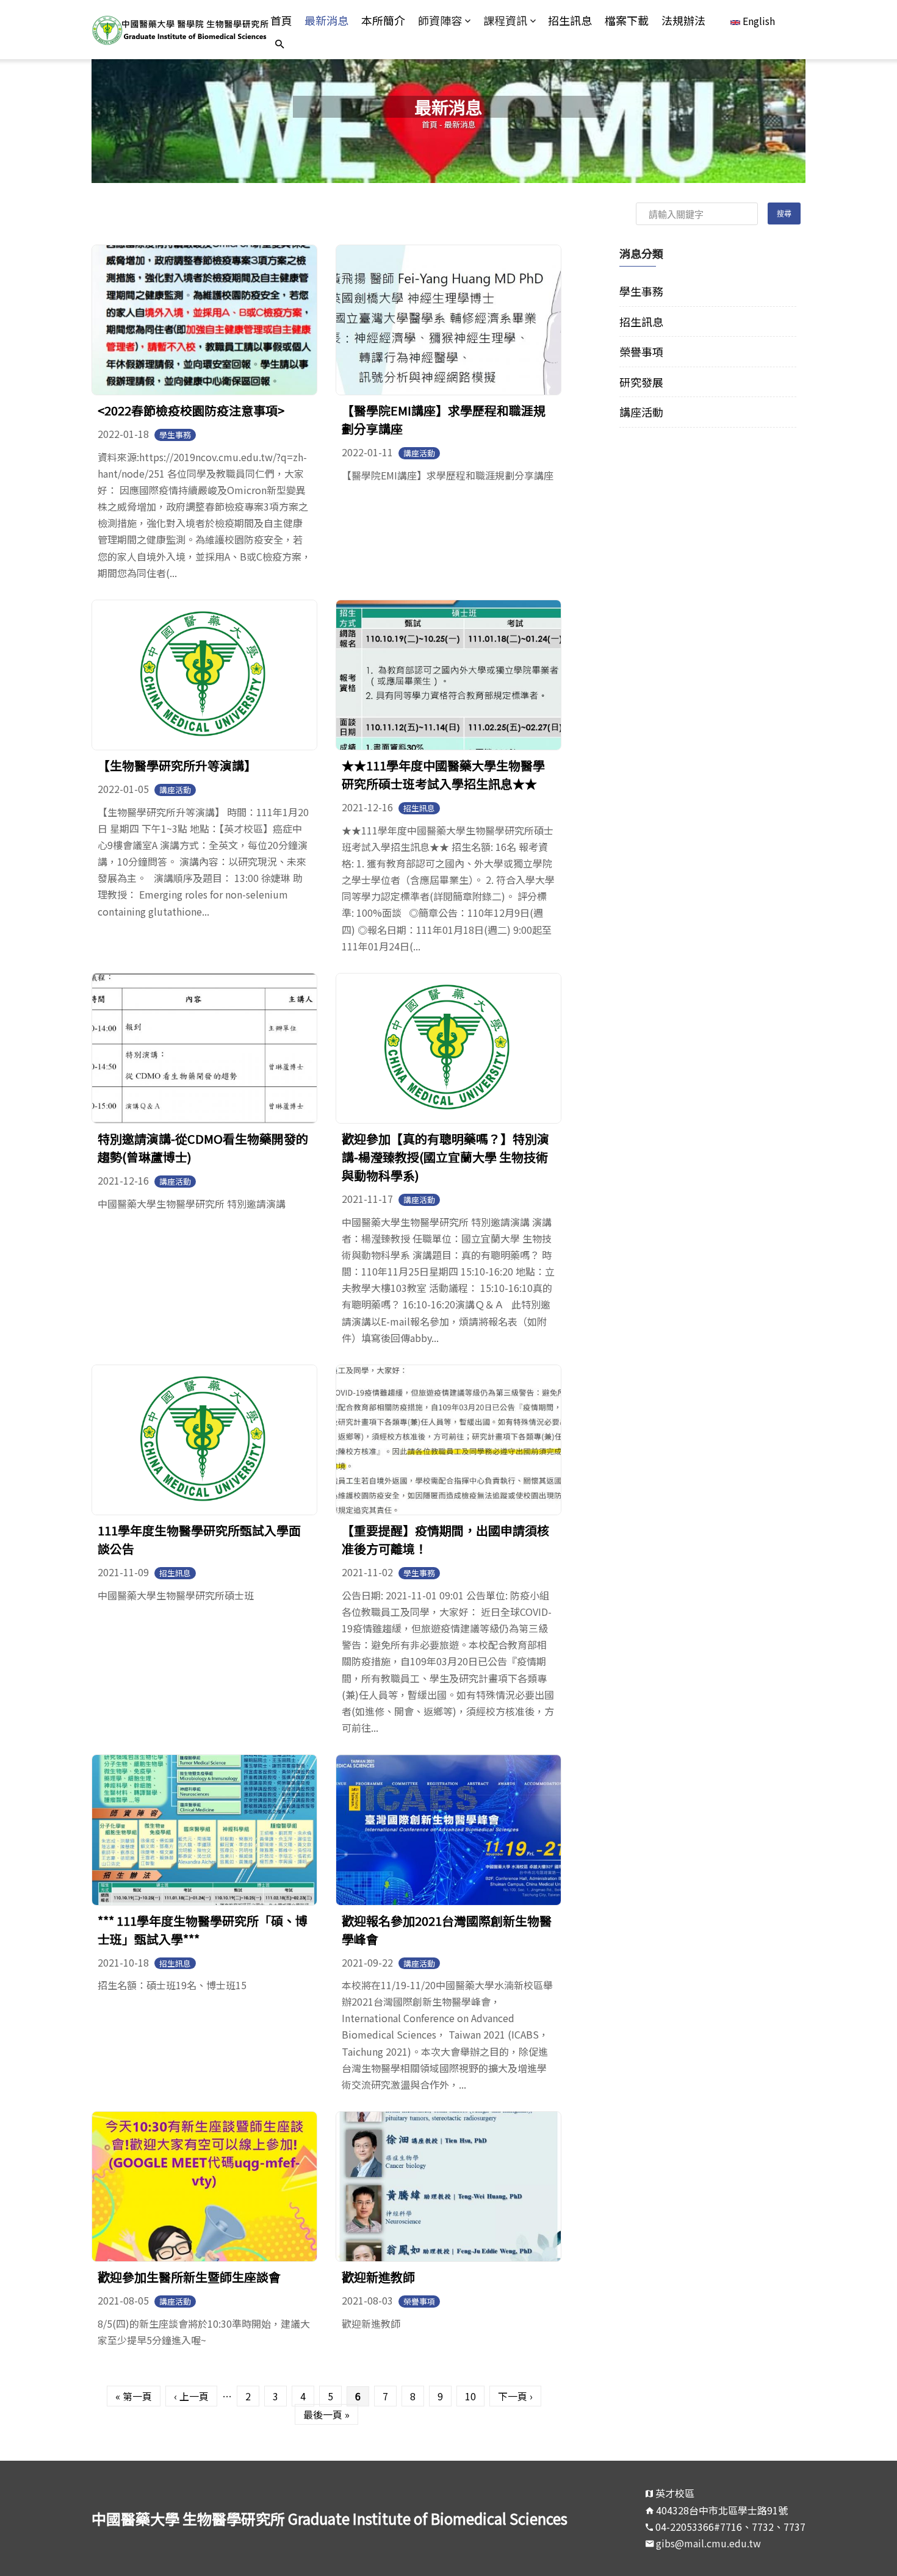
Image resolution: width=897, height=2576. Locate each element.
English (758, 21)
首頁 (281, 20)
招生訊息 (570, 20)
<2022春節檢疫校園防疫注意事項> (191, 410)
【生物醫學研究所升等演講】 (177, 765)
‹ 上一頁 (191, 2396)
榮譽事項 (419, 2301)
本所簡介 (383, 20)
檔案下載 (627, 20)
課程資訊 (505, 20)
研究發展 (641, 382)
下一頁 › (515, 2396)
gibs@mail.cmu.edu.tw (708, 2543)
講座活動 (419, 453)
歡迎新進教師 (378, 2277)
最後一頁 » (326, 2414)
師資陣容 (440, 20)
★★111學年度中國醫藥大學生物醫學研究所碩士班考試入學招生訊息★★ (443, 774)
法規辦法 (683, 20)
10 (470, 2396)
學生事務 (175, 435)
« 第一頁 (134, 2396)
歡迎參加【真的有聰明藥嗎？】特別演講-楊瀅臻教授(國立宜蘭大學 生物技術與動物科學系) (445, 1157)
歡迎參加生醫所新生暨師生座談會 (189, 2277)
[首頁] (181, 29)
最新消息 (326, 20)
